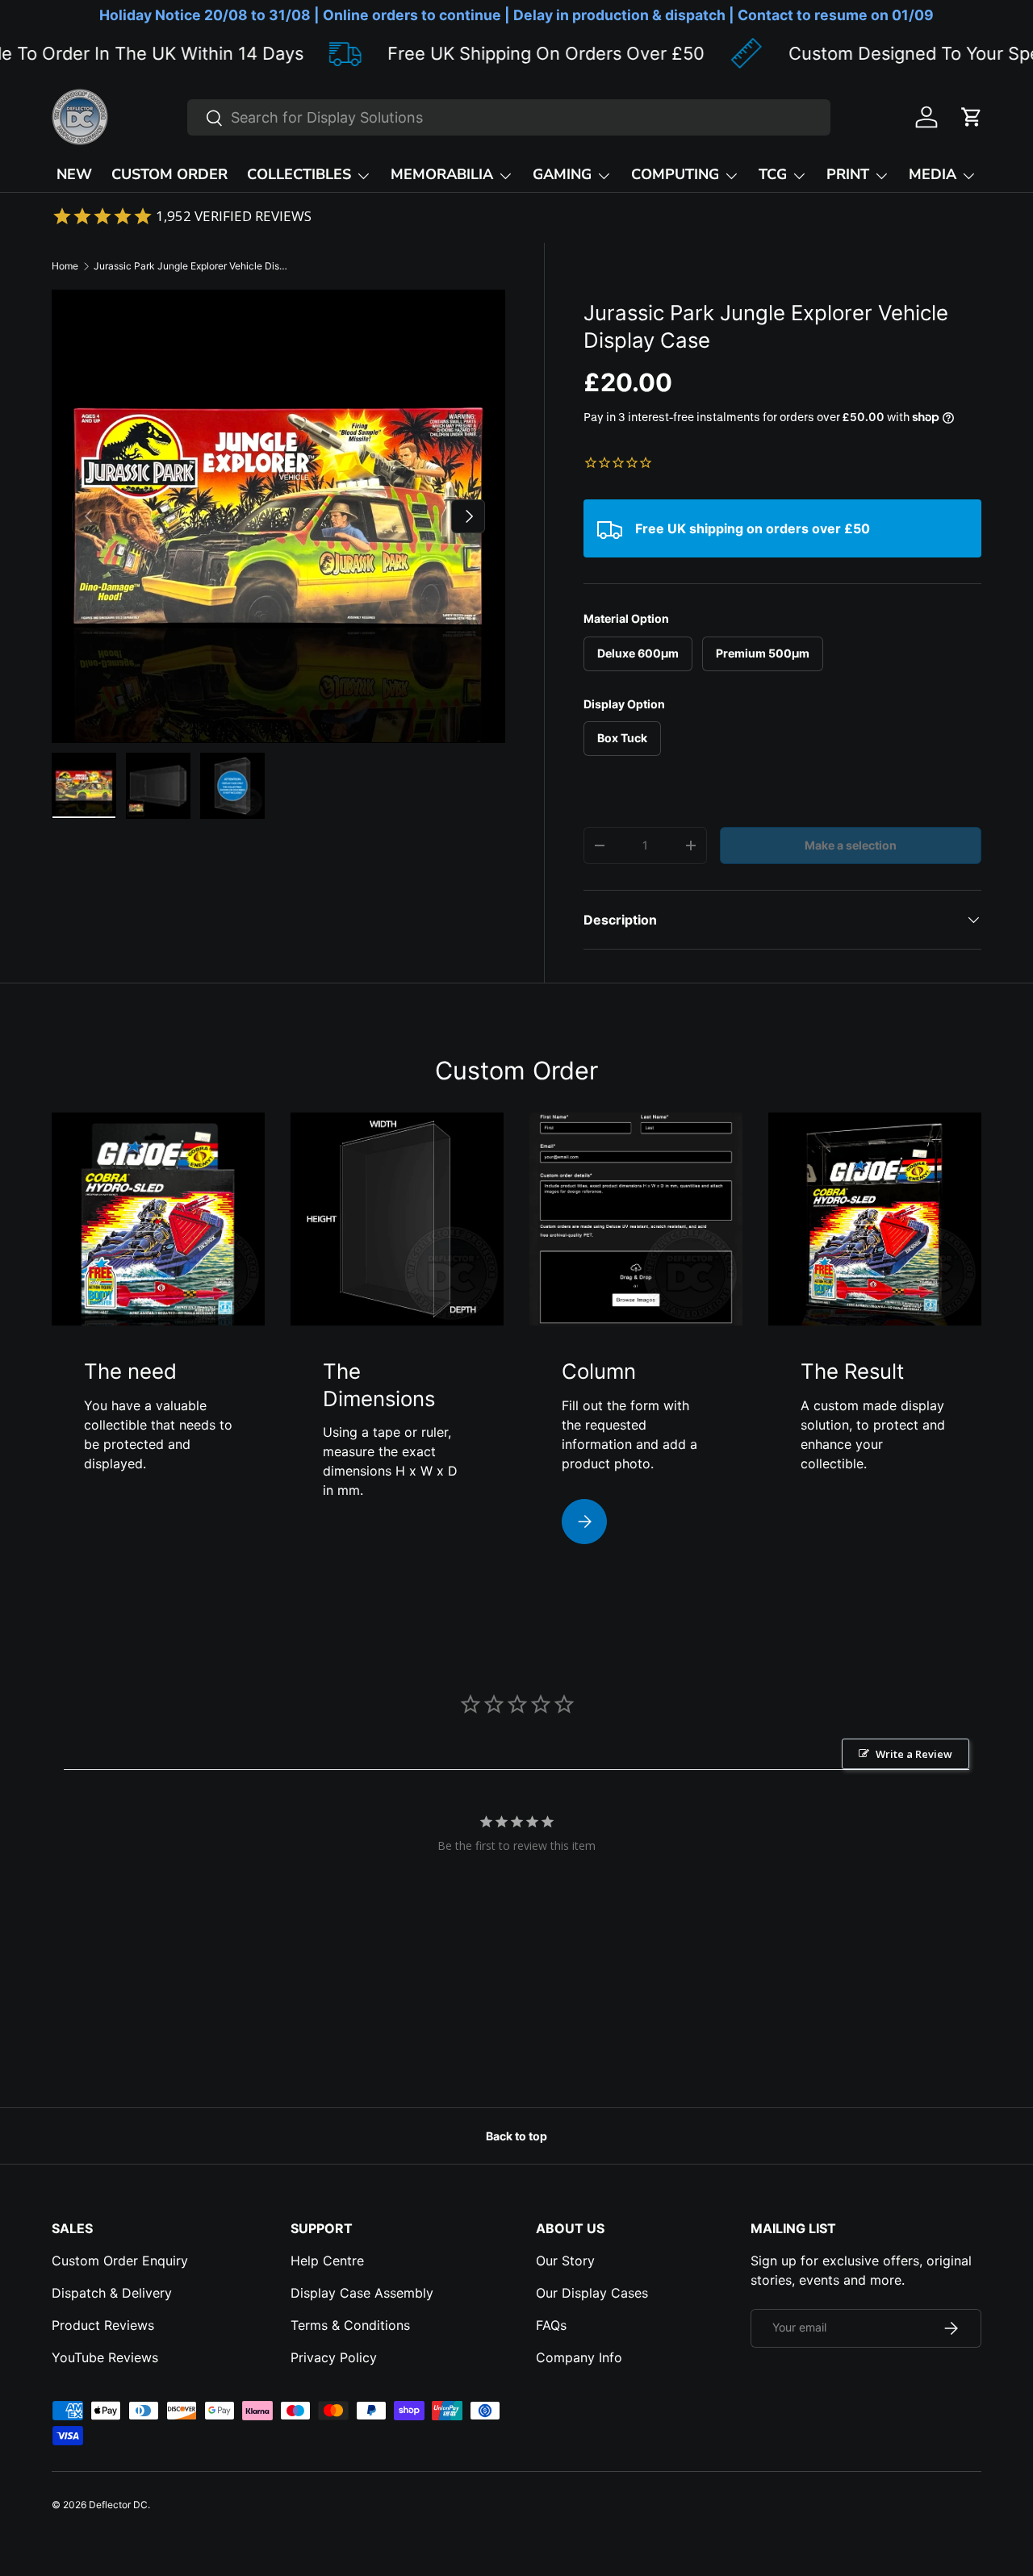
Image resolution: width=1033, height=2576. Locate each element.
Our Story (565, 2261)
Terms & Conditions (350, 2325)
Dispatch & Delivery (112, 2293)
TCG (773, 174)
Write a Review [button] (914, 1754)
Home (65, 266)
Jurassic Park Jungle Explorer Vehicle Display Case (190, 266)
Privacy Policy (334, 2357)
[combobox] (509, 117)
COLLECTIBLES (299, 174)
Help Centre (327, 2261)
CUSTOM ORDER (169, 174)
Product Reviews (103, 2325)
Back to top (516, 2136)
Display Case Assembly (362, 2293)
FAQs (551, 2325)
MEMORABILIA (442, 174)
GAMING (562, 174)
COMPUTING (675, 174)
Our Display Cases (592, 2293)
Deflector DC (118, 2505)
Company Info (579, 2357)
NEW (74, 174)
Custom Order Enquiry (120, 2261)
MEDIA (933, 174)
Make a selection (851, 845)
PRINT (848, 174)
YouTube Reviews (105, 2357)
